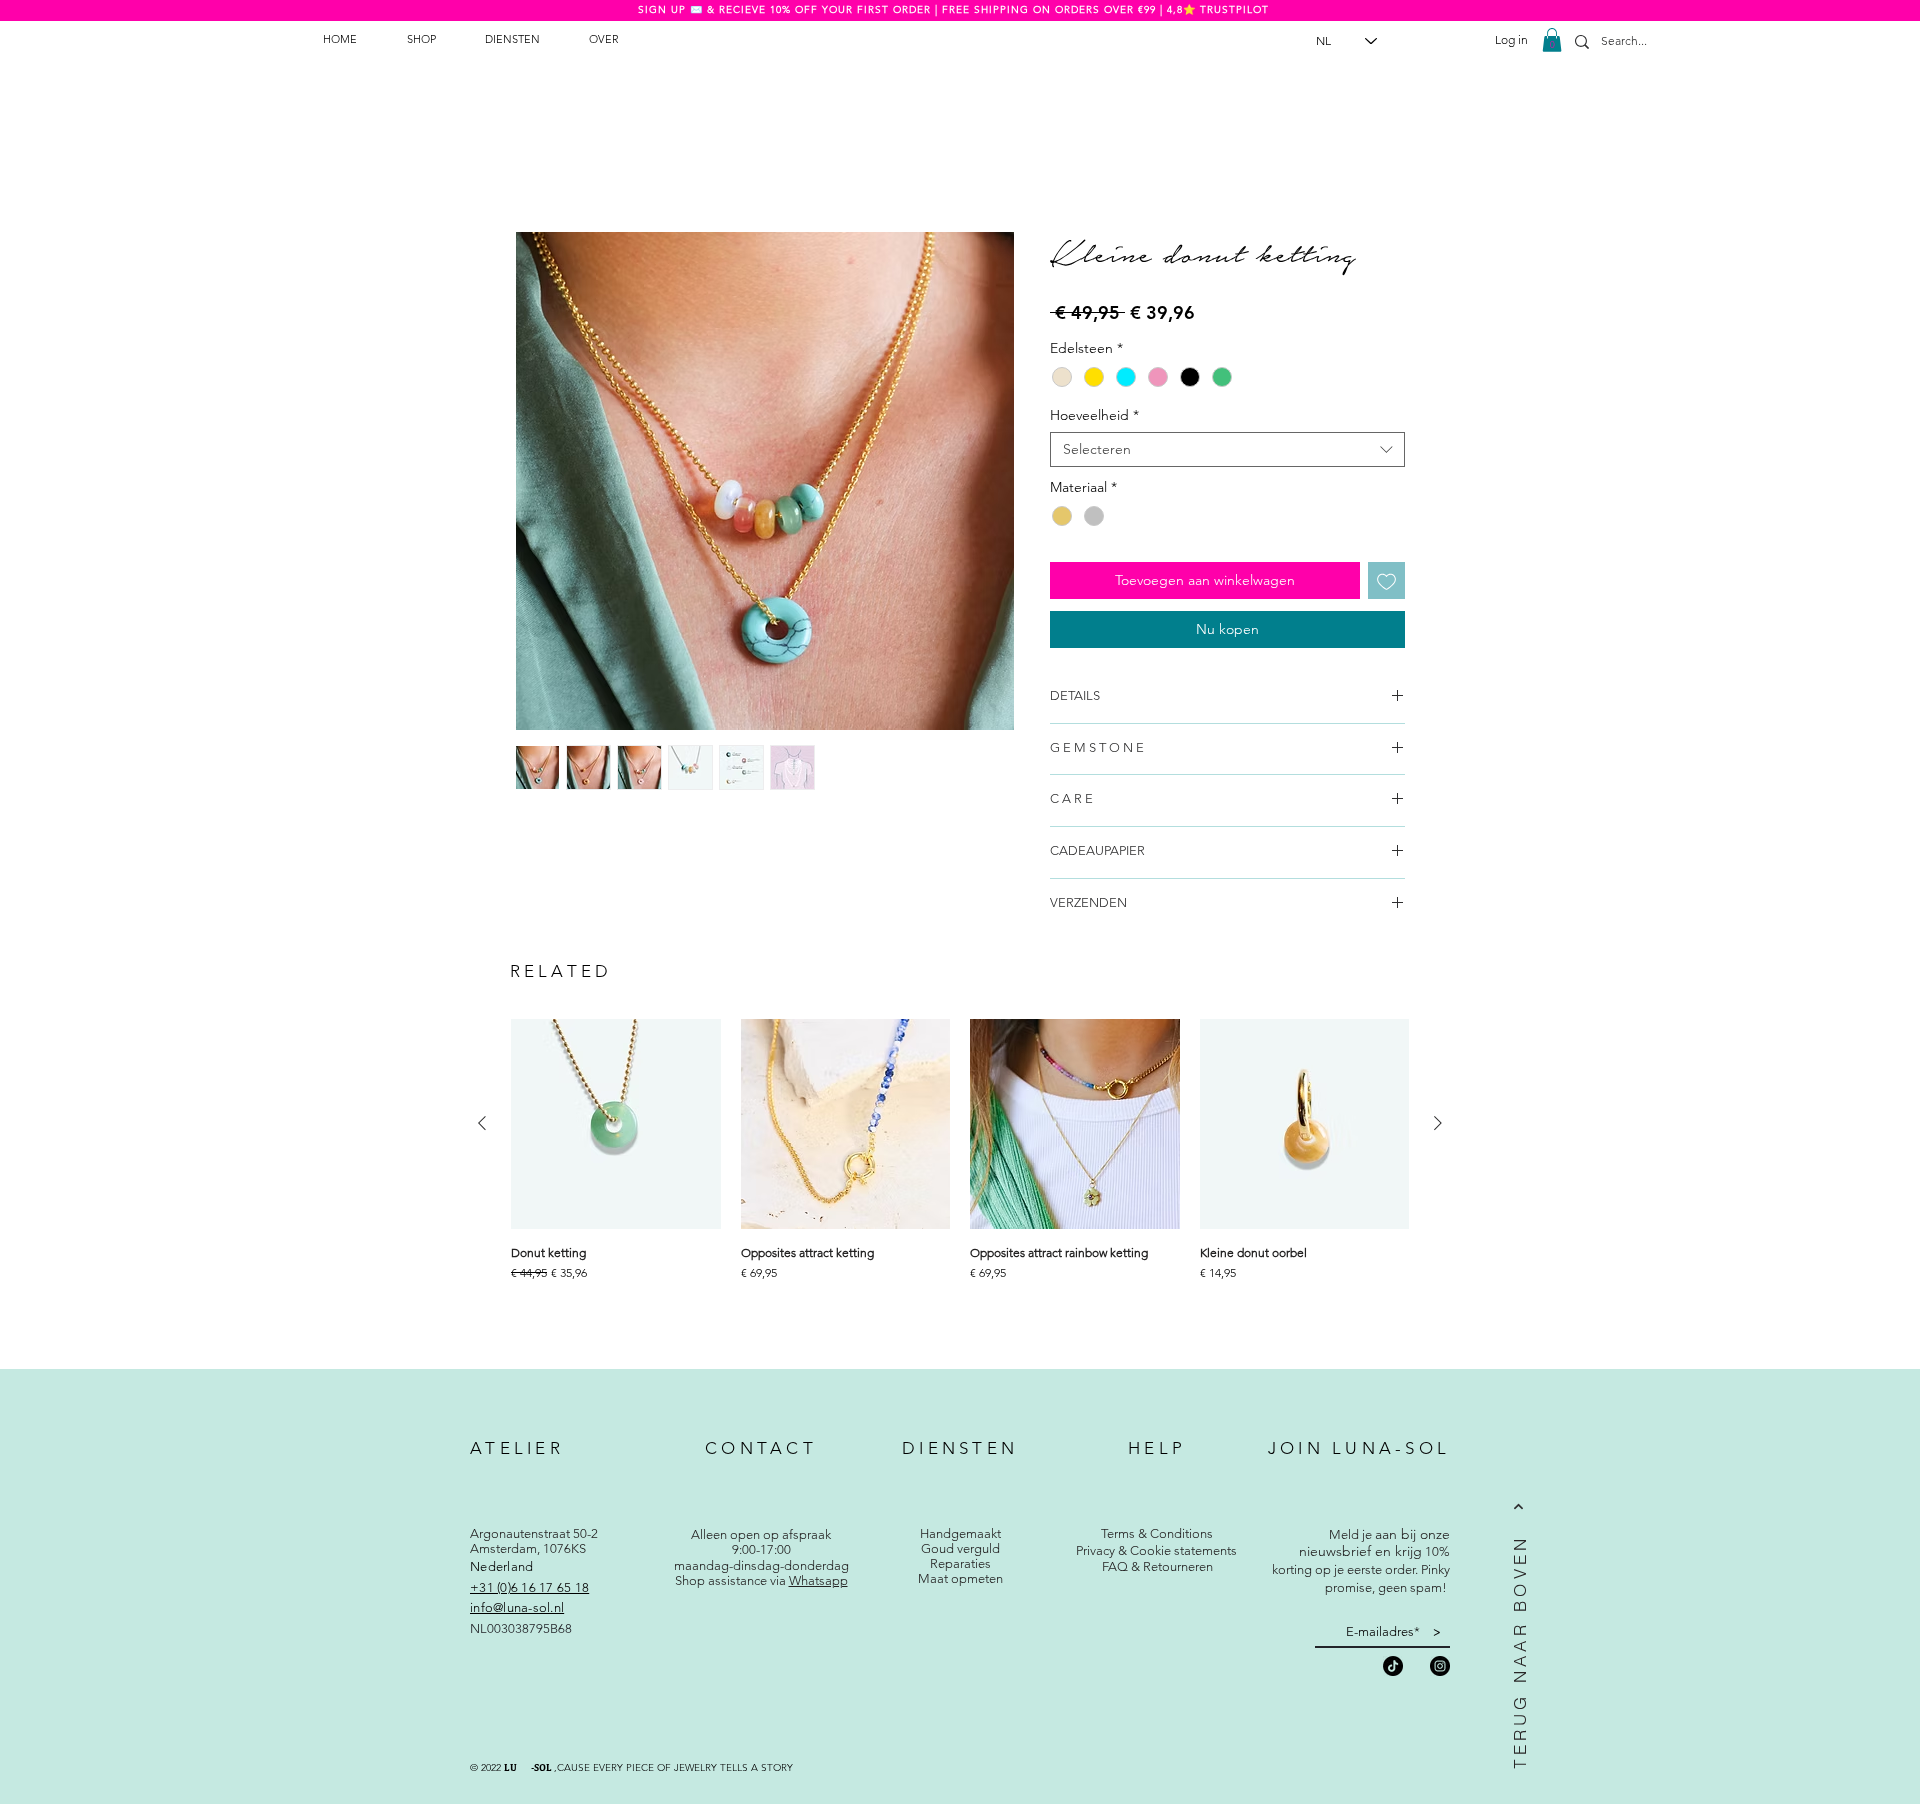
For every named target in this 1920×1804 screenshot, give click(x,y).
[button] (1552, 40)
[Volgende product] (1438, 1123)
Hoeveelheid (1094, 415)
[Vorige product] (482, 1123)
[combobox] (1227, 449)
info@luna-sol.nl (517, 1607)
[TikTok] (1393, 1666)
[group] (960, 1182)
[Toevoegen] (1386, 580)
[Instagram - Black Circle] (1440, 1666)
